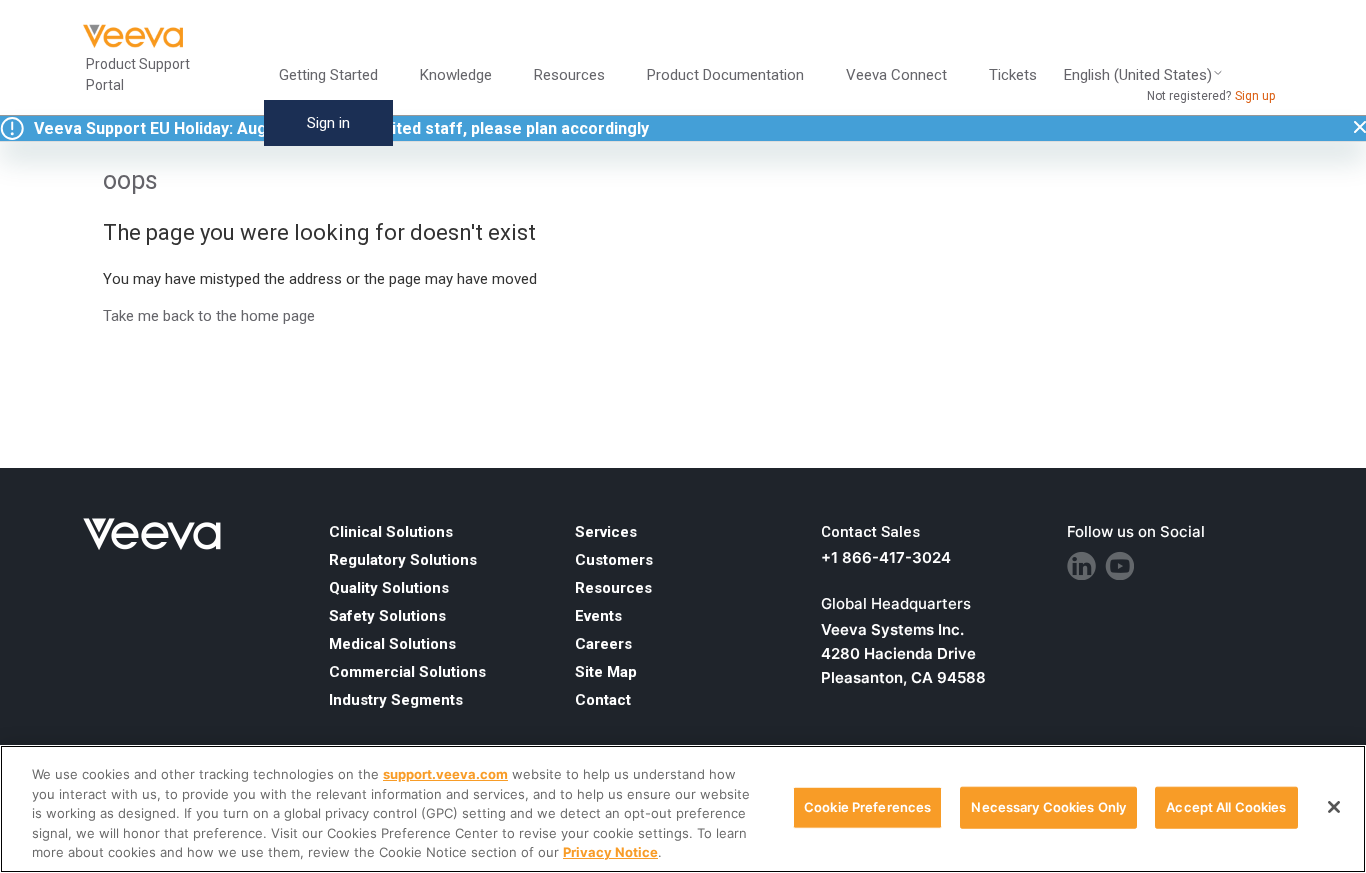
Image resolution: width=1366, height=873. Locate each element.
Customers (614, 560)
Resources (613, 588)
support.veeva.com (445, 774)
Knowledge (456, 75)
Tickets (1013, 75)
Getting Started (328, 75)
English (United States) (1138, 75)
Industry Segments (396, 700)
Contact (603, 700)
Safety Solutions (387, 616)
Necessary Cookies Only (1048, 807)
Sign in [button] (328, 123)
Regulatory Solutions (403, 560)
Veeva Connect (896, 75)
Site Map (606, 672)
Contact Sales (870, 532)
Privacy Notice (610, 852)
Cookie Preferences (867, 807)
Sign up (1255, 96)
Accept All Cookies (1226, 807)
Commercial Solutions (407, 672)
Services (606, 532)
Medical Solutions (392, 644)
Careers (603, 644)
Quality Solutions (389, 588)
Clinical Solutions (391, 532)
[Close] (1334, 807)
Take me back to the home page (209, 316)
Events (598, 616)
